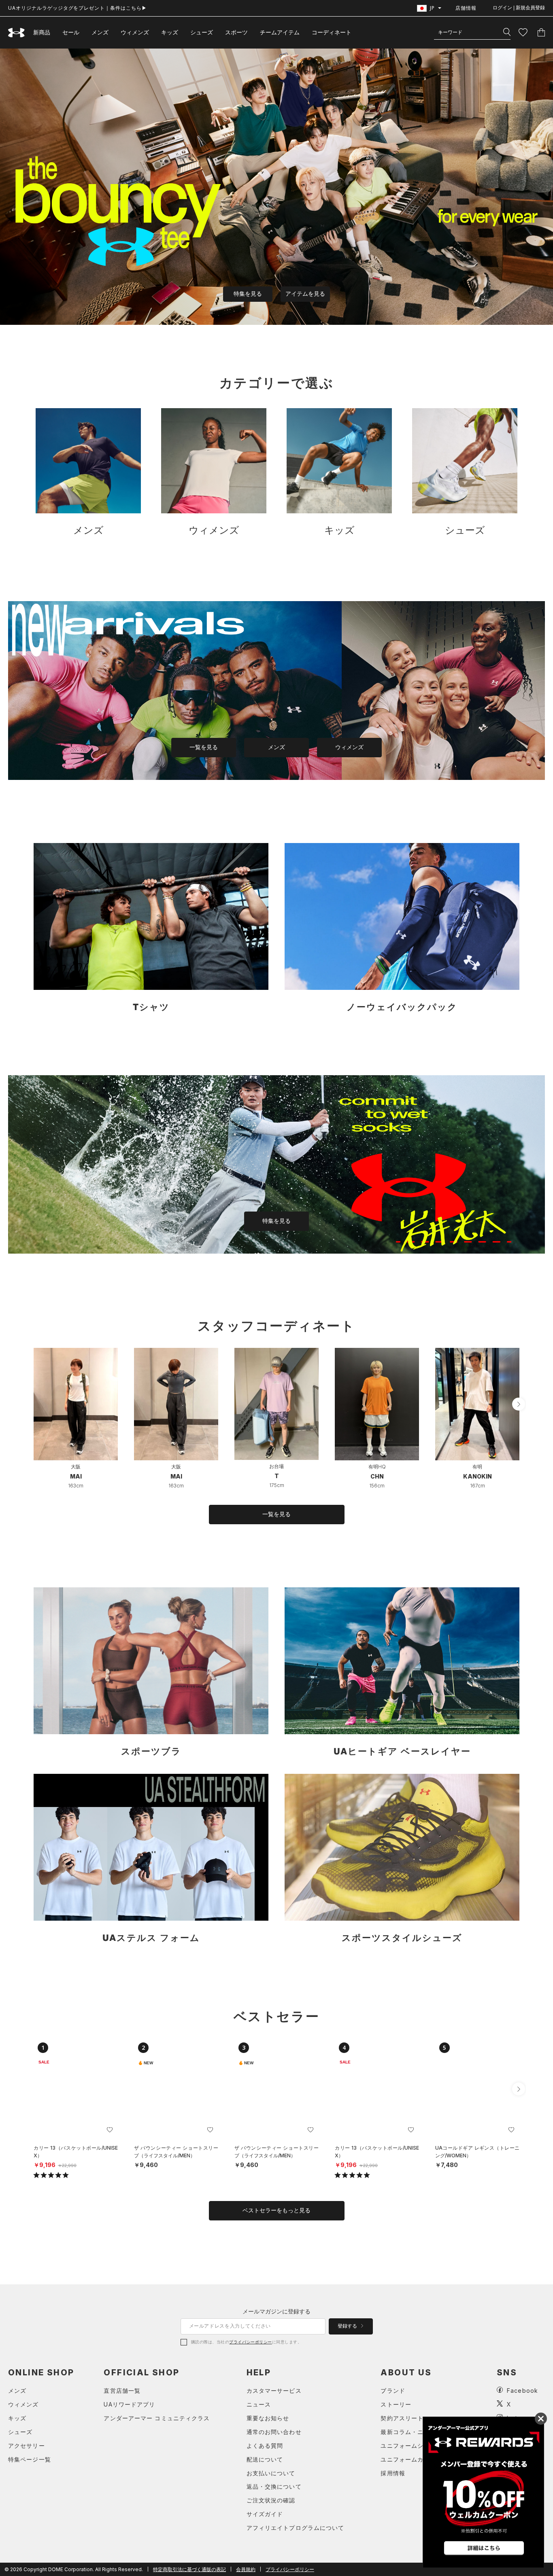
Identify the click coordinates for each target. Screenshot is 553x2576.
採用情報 (393, 2473)
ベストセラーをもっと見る (276, 2210)
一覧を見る (204, 747)
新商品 (42, 32)
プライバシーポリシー (250, 2342)
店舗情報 (466, 8)
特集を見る (248, 294)
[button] (519, 1404)
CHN (377, 1476)
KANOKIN (477, 1476)
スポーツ (236, 32)
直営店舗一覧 (122, 2391)
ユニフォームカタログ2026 (419, 2459)
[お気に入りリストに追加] (110, 2130)
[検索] (507, 32)
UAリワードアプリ (129, 2404)
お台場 (276, 1466)
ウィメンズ (135, 32)
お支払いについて (271, 2473)
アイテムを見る (305, 294)
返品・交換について (274, 2486)
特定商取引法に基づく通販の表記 (189, 2569)
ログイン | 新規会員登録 (519, 8)
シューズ (202, 32)
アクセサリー (27, 2446)
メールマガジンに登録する (276, 2311)
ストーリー (396, 2404)
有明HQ (377, 1467)
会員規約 (246, 2569)
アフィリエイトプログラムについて (296, 2528)
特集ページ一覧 (30, 2459)
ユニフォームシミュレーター (420, 2446)
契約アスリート (402, 2418)
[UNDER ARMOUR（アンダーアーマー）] (17, 33)
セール (71, 32)
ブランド (393, 2391)
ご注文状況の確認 (271, 2500)
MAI (76, 1476)
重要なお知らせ (268, 2418)
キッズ (170, 32)
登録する (348, 2326)
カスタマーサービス (274, 2391)
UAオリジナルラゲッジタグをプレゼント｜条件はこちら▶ (78, 8)
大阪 (76, 1467)
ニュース (259, 2404)
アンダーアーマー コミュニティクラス (157, 2418)
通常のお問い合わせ (274, 2432)
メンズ (100, 32)
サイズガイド (265, 2514)
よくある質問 (265, 2446)
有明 (477, 1467)
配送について (265, 2459)
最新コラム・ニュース (411, 2432)
